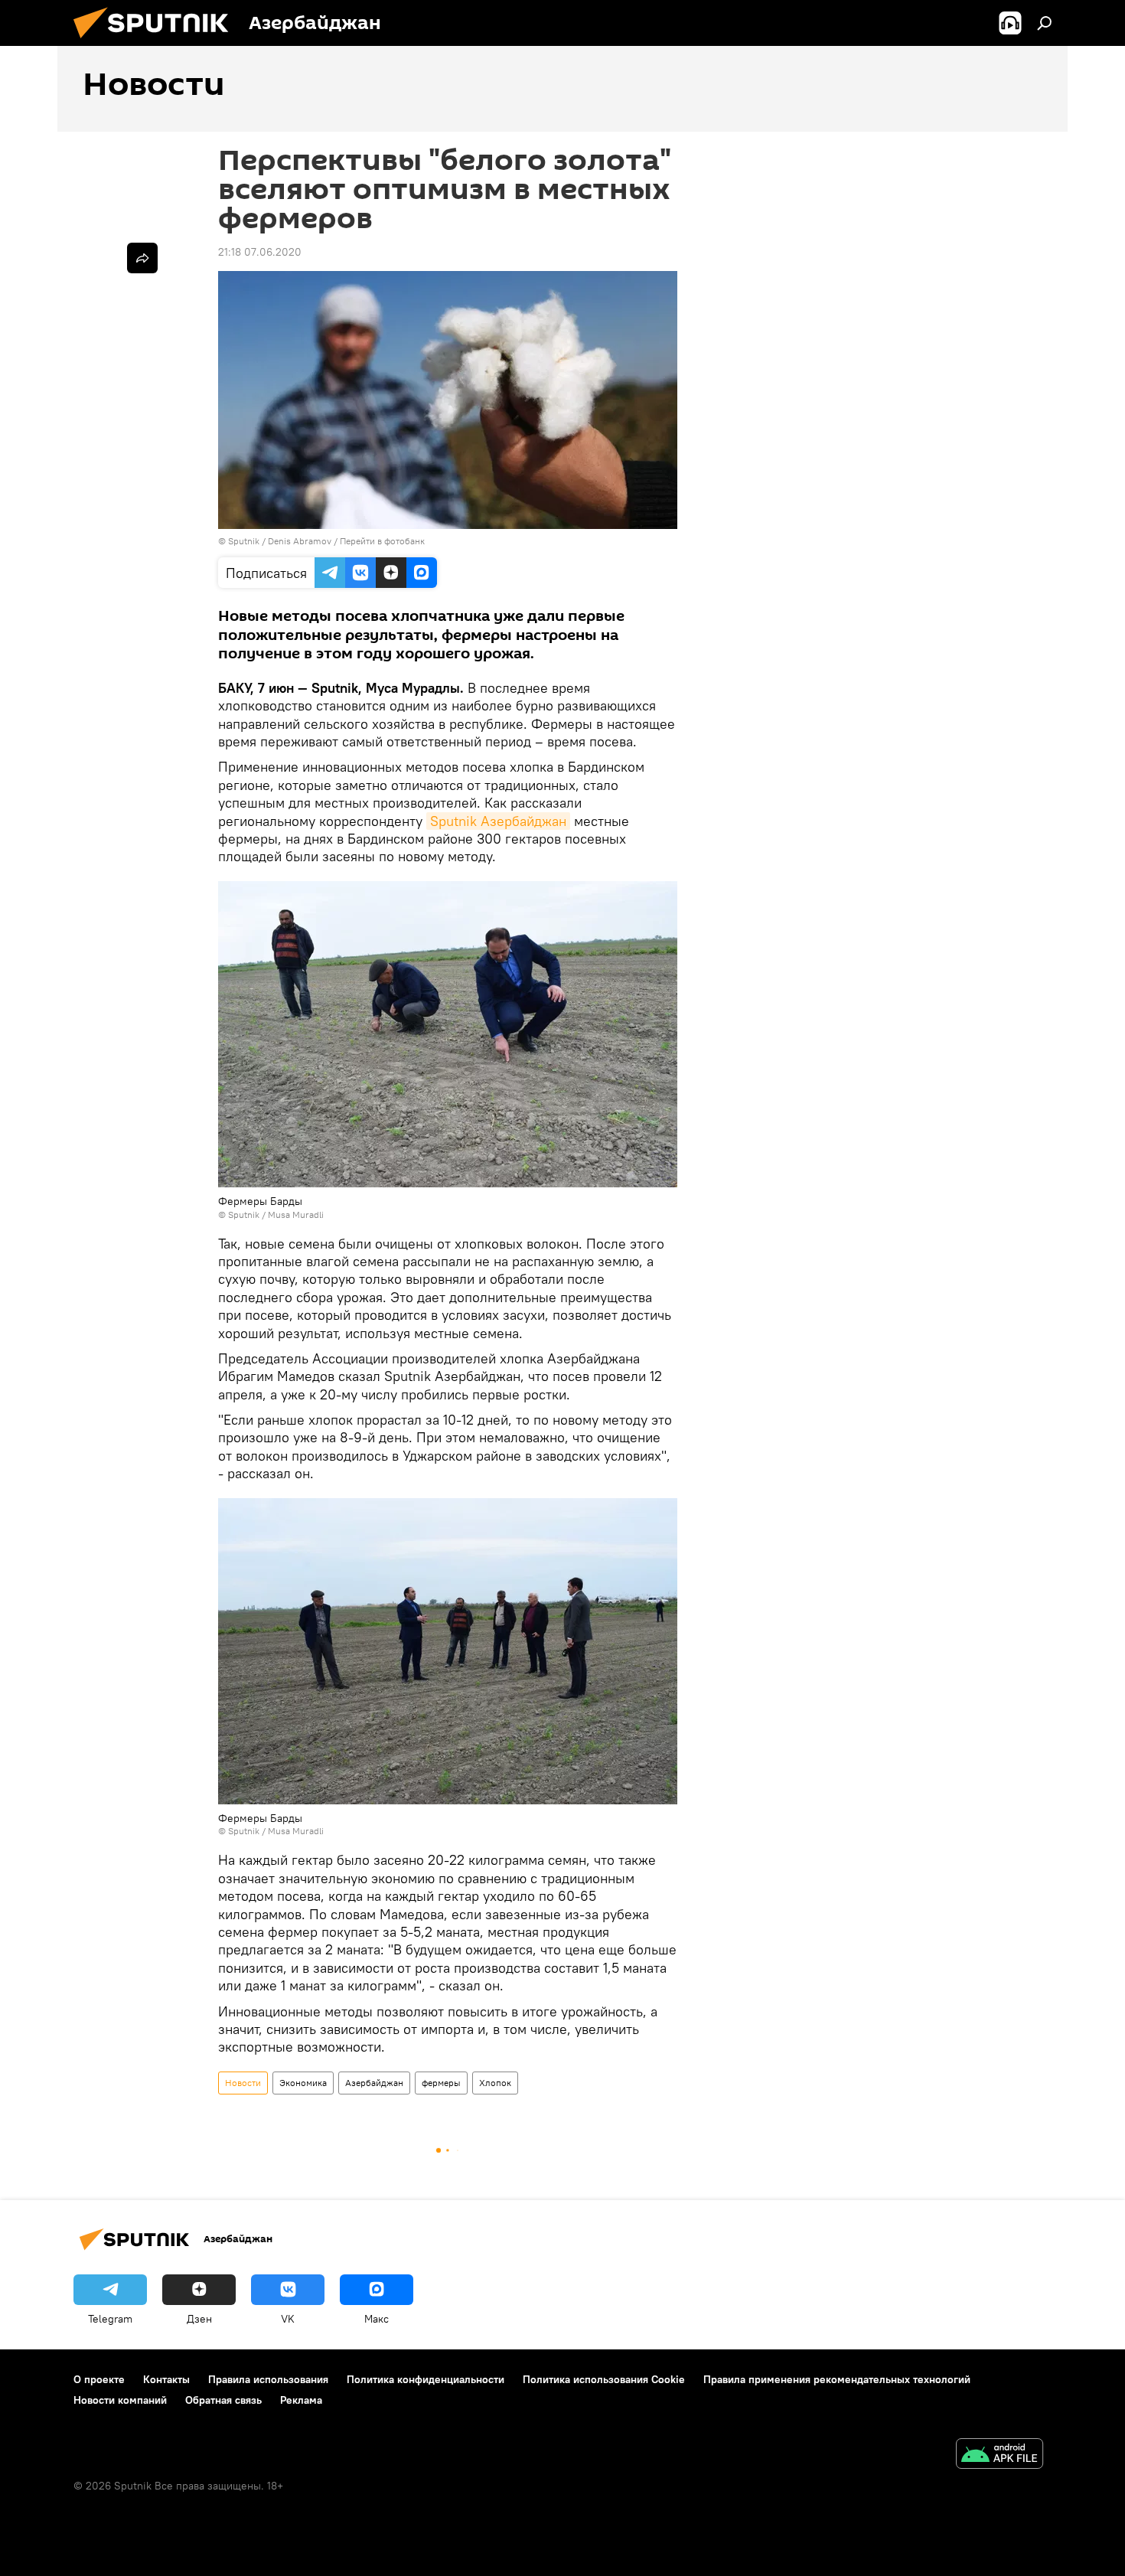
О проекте (99, 2379)
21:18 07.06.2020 (260, 252)
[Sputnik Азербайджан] (157, 42)
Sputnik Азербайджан (498, 821)
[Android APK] (999, 2455)
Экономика (303, 2083)
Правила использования (268, 2379)
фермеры (441, 2083)
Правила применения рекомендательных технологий (837, 2379)
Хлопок (495, 2083)
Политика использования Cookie (604, 2379)
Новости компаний (120, 2400)
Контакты (166, 2379)
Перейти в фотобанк (382, 541)
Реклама (301, 2400)
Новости (243, 2083)
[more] (142, 258)
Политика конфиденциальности (426, 2379)
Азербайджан (374, 2083)
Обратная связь (223, 2400)
